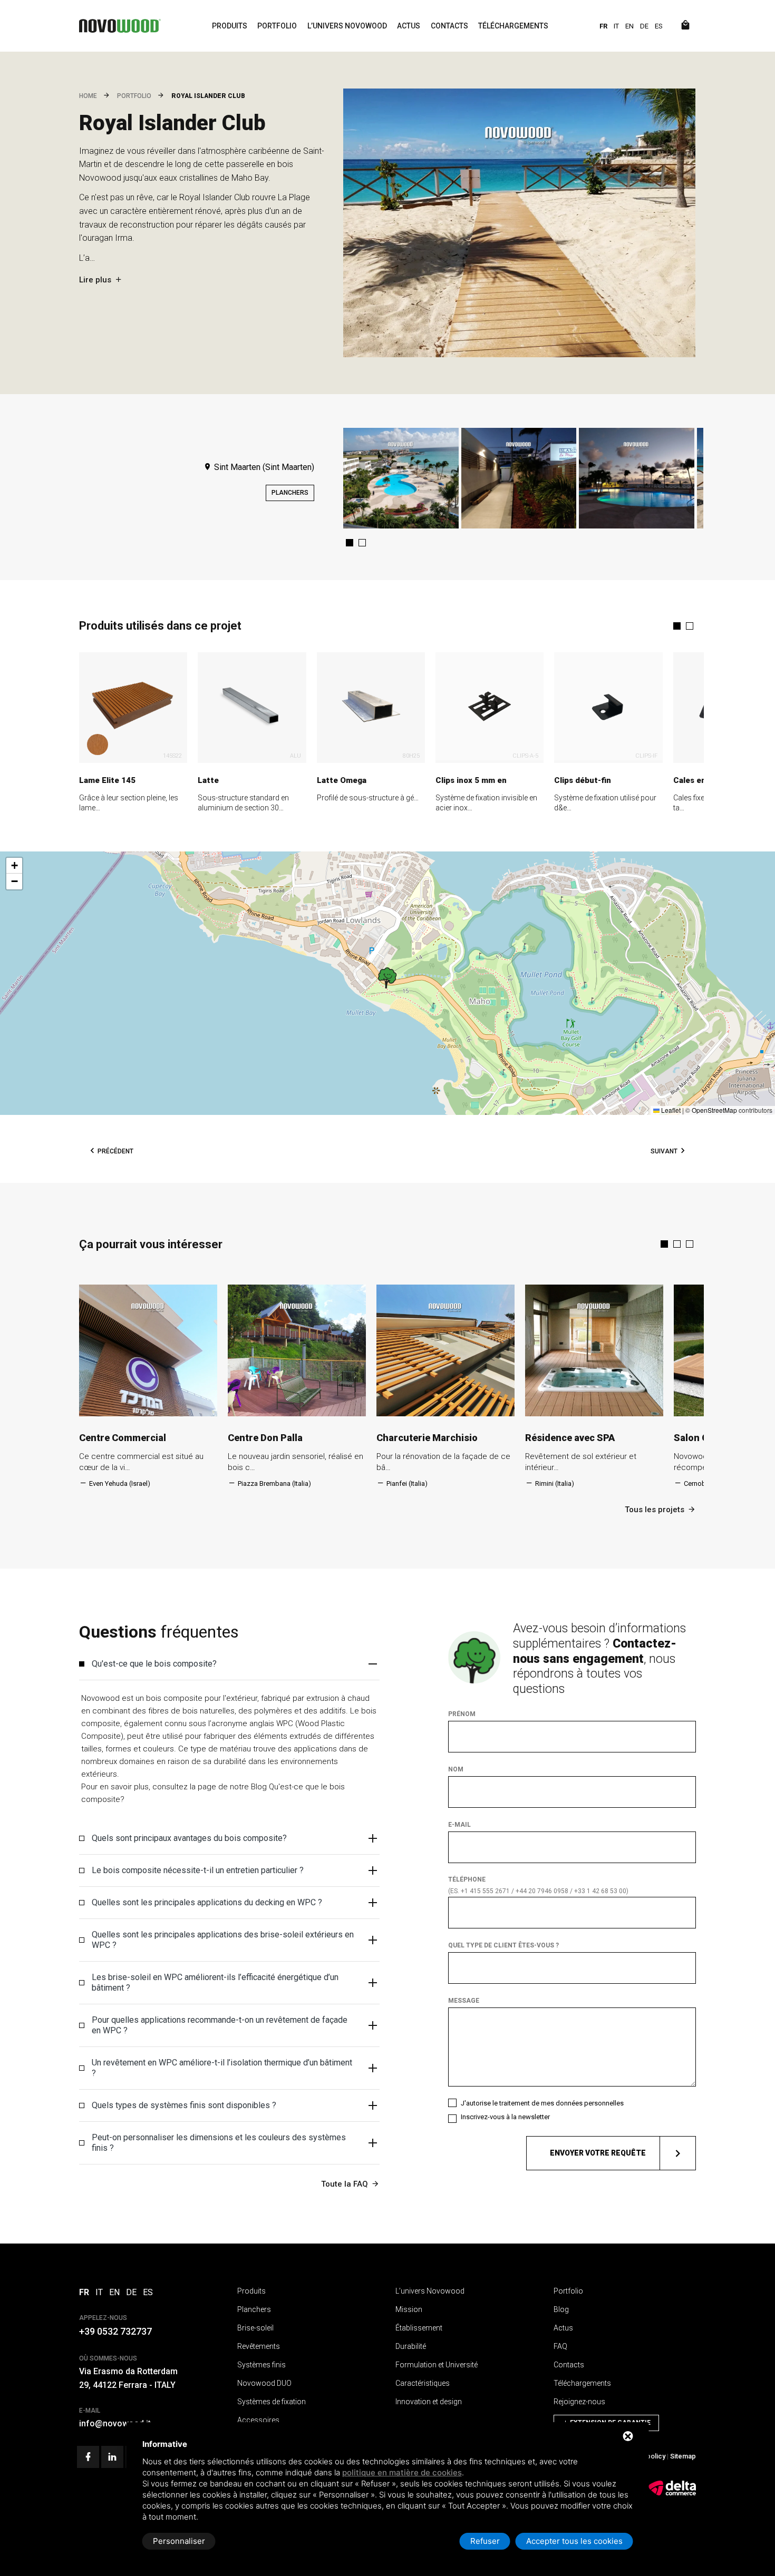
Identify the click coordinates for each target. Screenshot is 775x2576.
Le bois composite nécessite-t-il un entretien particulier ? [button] (198, 1870)
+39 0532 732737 (115, 2331)
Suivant (664, 1151)
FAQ (560, 2346)
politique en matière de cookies (402, 2472)
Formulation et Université (437, 2365)
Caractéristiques (423, 2383)
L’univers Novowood (347, 26)
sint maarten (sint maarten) (263, 467)
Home (88, 96)
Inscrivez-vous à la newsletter (505, 2117)
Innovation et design (429, 2402)
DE (644, 26)
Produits (230, 26)
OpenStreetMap (714, 1110)
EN (629, 26)
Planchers (290, 493)
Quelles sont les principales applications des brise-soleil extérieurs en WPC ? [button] (223, 1940)
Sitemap (683, 2456)
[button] (350, 543)
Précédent (115, 1151)
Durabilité (411, 2346)
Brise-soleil (255, 2328)
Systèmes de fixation (272, 2402)
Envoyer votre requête (598, 2153)
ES (659, 26)
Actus (409, 26)
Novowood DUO (264, 2383)
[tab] (229, 1664)
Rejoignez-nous (579, 2402)
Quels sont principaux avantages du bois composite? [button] (189, 1838)
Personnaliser (179, 2541)
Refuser (485, 2541)
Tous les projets (655, 1510)
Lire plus (95, 280)
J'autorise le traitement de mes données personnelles (542, 2103)
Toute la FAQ (345, 2184)
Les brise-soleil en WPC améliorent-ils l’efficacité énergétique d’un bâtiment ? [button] (215, 1982)
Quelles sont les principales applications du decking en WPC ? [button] (207, 1902)
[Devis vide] (685, 26)
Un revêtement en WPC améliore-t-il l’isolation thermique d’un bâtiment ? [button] (222, 2068)
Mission (409, 2309)
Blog (561, 2309)
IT (616, 26)
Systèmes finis (261, 2365)
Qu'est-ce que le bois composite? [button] (154, 1664)
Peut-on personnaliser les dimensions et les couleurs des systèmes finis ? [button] (219, 2143)
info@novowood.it (115, 2423)
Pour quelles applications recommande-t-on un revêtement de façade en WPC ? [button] (220, 2025)
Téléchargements (513, 26)
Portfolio (277, 26)
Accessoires (258, 2420)
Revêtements (259, 2346)
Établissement (419, 2328)
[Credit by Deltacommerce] (672, 2494)
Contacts (449, 26)
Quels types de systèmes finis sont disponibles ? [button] (184, 2105)
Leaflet (670, 1110)
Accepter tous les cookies (574, 2541)
